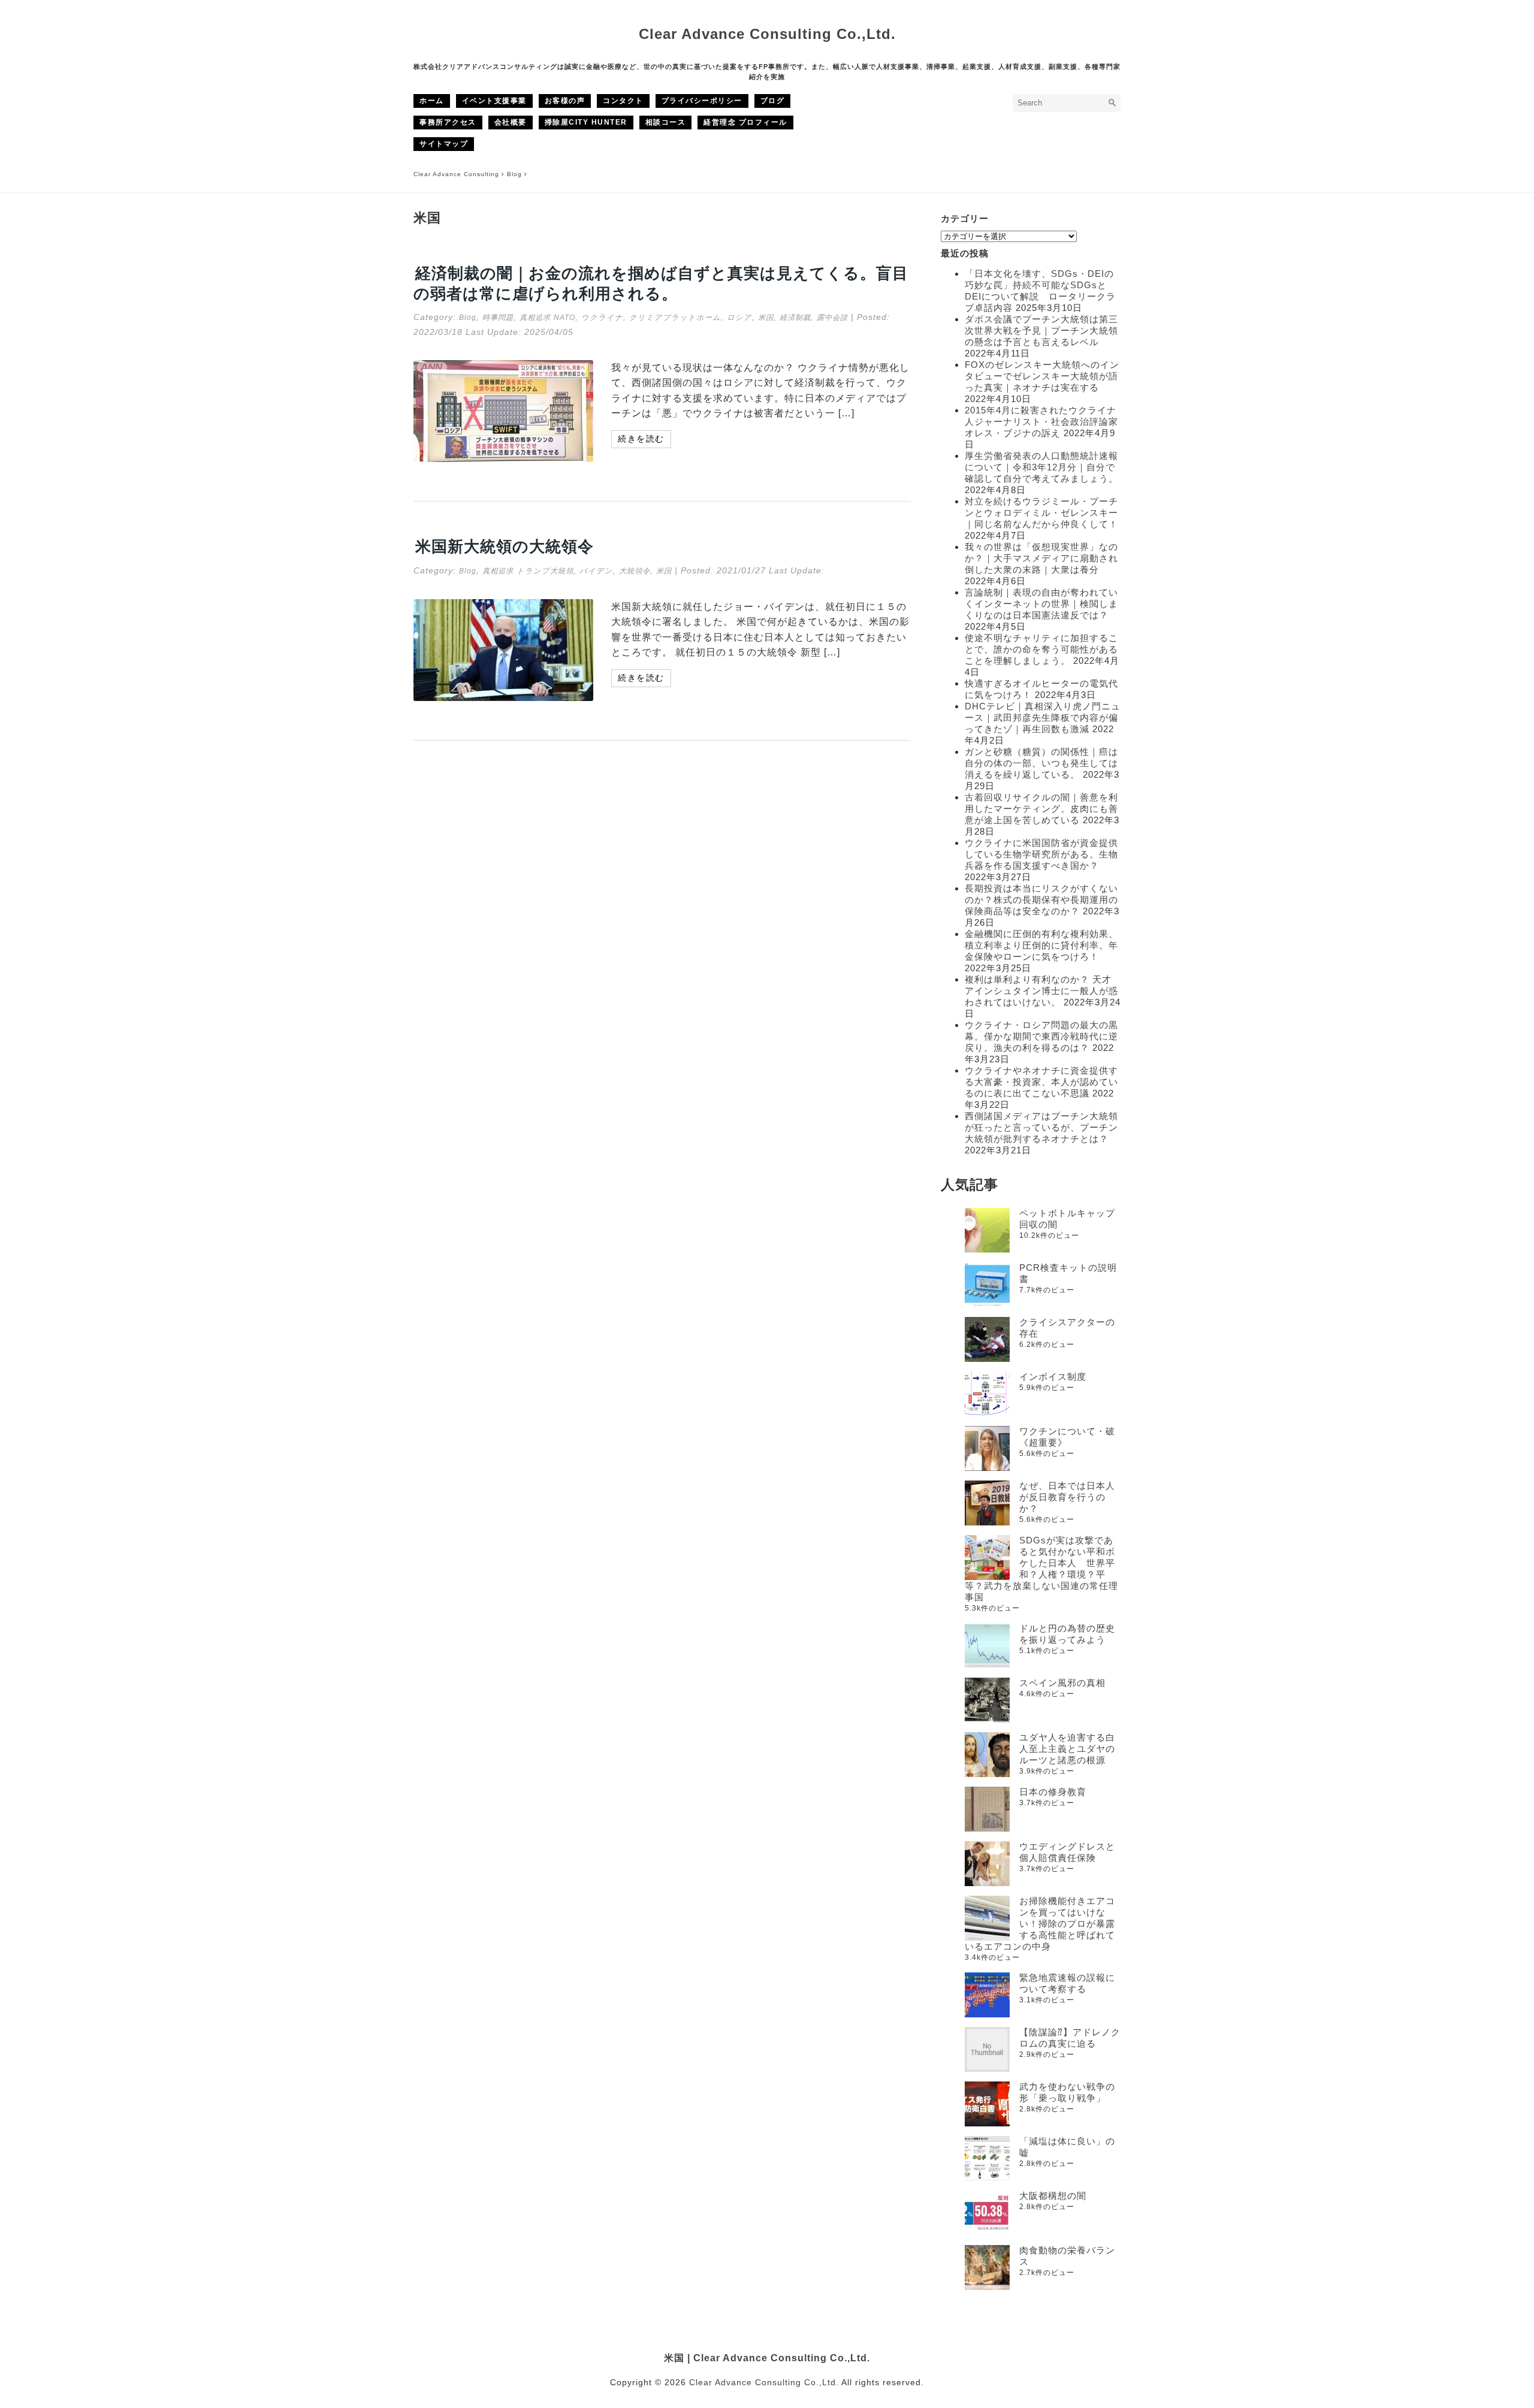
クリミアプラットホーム (675, 318)
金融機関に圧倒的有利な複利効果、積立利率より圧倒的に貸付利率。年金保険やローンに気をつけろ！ (1041, 945)
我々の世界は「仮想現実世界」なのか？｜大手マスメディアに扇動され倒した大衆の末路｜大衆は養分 (1041, 558)
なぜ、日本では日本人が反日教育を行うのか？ (1067, 1497)
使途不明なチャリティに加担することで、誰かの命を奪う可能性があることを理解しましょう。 (1041, 649)
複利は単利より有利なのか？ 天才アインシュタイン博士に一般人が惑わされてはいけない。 (1041, 991)
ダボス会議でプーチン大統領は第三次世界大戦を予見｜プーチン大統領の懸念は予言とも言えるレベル (1041, 330)
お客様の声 (565, 101)
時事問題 (498, 318)
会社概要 (511, 122)
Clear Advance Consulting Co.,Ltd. (767, 34)
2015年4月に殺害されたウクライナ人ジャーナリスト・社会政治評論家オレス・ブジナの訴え (1041, 422)
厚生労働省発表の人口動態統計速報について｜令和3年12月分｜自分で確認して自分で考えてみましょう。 (1041, 467)
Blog (468, 318)
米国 (766, 318)
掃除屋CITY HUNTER (586, 122)
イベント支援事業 (494, 101)
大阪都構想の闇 (1053, 2196)
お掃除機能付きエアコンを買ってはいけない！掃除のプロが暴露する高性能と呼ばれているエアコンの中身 (1040, 1924)
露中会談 (832, 318)
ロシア (739, 318)
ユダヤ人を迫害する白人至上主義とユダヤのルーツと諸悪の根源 (1067, 1749)
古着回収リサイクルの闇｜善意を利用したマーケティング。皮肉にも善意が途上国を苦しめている (1041, 809)
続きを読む (641, 439)
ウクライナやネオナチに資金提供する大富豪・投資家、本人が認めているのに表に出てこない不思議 (1041, 1082)
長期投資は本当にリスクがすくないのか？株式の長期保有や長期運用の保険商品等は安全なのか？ (1041, 900)
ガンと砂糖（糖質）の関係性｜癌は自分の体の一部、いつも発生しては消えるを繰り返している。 (1041, 763)
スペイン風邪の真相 (1062, 1683)
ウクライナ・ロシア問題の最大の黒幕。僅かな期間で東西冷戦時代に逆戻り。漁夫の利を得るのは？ (1041, 1036)
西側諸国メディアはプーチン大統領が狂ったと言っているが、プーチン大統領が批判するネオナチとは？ (1041, 1127)
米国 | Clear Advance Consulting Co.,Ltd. (767, 2358)
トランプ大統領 (545, 571)
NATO (564, 318)
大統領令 (635, 571)
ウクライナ (602, 318)
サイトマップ (444, 144)
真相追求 (535, 318)
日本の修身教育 (1053, 1792)
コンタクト (623, 101)
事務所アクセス (448, 122)
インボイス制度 (1053, 1377)
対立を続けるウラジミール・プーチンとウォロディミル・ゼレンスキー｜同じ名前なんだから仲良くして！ (1041, 513)
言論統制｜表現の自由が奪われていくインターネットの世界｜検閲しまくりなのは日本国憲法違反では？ (1041, 604)
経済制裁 (795, 318)
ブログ (773, 101)
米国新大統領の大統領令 (505, 546)
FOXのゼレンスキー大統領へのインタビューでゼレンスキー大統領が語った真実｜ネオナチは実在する (1042, 376)
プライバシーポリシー (702, 101)
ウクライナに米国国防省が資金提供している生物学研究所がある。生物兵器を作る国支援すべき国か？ (1041, 854)
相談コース (666, 122)
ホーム (432, 101)
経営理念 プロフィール (745, 122)
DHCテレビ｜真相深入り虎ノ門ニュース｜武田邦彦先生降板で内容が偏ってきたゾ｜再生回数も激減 (1043, 717)
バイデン (596, 571)
